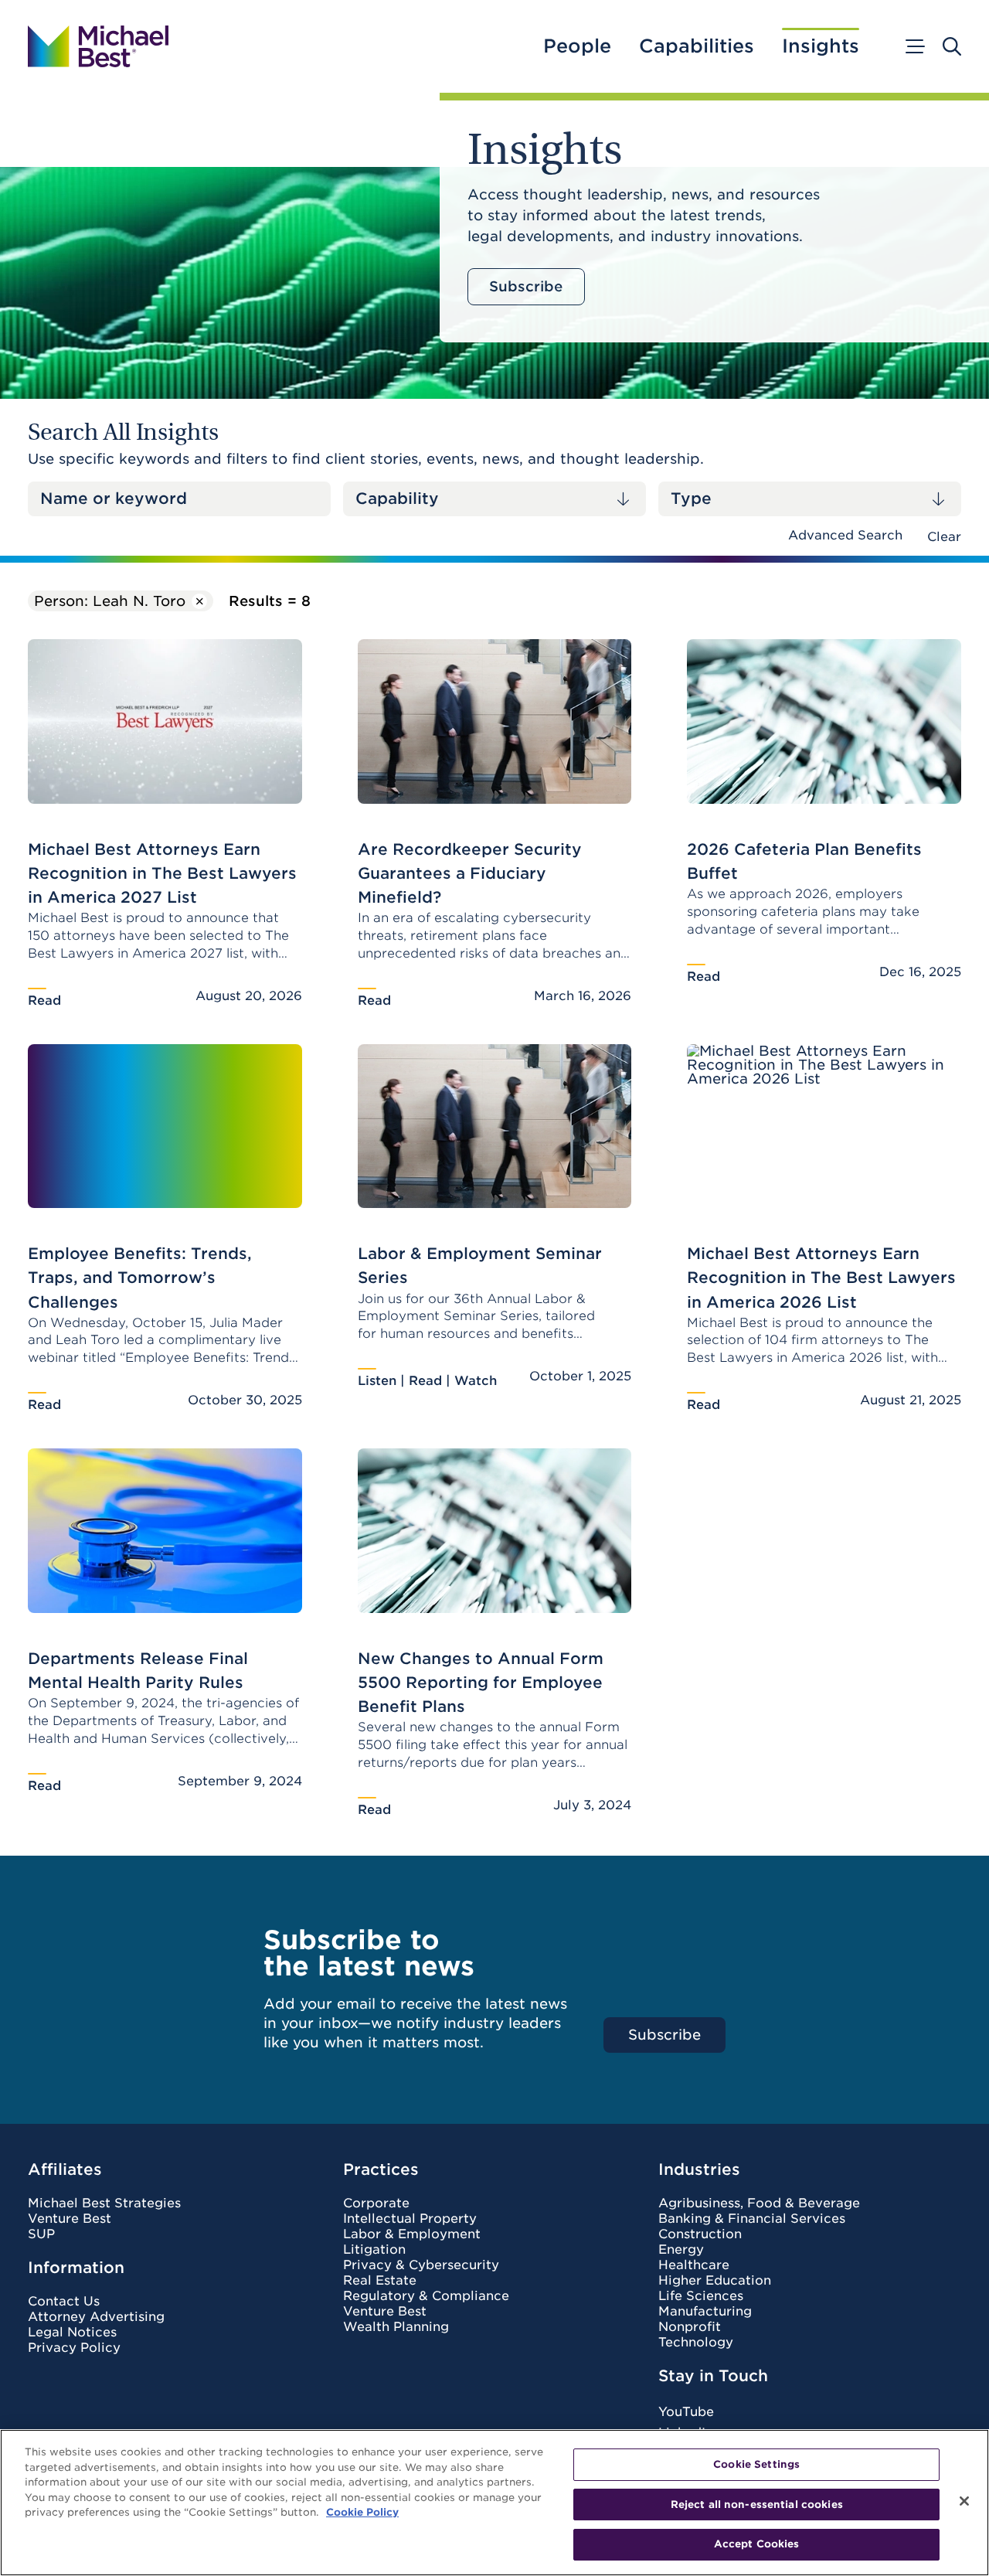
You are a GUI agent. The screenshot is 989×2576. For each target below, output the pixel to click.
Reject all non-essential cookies (757, 2505)
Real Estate (380, 2281)
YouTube (686, 2412)
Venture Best (70, 2219)
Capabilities (697, 46)
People (577, 46)
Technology (696, 2343)
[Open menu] (914, 46)
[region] (494, 2503)
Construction (700, 2234)
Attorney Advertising (96, 2317)
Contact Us (64, 2302)
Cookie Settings (756, 2464)
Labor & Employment (412, 2234)
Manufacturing (705, 2312)
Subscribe (526, 286)
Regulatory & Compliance (426, 2296)
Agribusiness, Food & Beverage (759, 2203)
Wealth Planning (396, 2327)
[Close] (964, 2501)
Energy (681, 2250)
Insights (821, 46)
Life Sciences (701, 2296)
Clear (944, 537)
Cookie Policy (362, 2512)
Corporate (376, 2203)
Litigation (374, 2250)
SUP (41, 2234)
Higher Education (715, 2281)
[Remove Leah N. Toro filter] (199, 601)
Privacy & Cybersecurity (421, 2265)
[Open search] (952, 46)
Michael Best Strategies (104, 2203)
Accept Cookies (757, 2544)
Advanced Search (845, 535)
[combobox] (494, 499)
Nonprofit (690, 2327)
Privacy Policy (74, 2348)
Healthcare (694, 2265)
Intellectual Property (410, 2219)
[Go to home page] (98, 46)
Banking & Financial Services (752, 2219)
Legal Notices (72, 2333)
